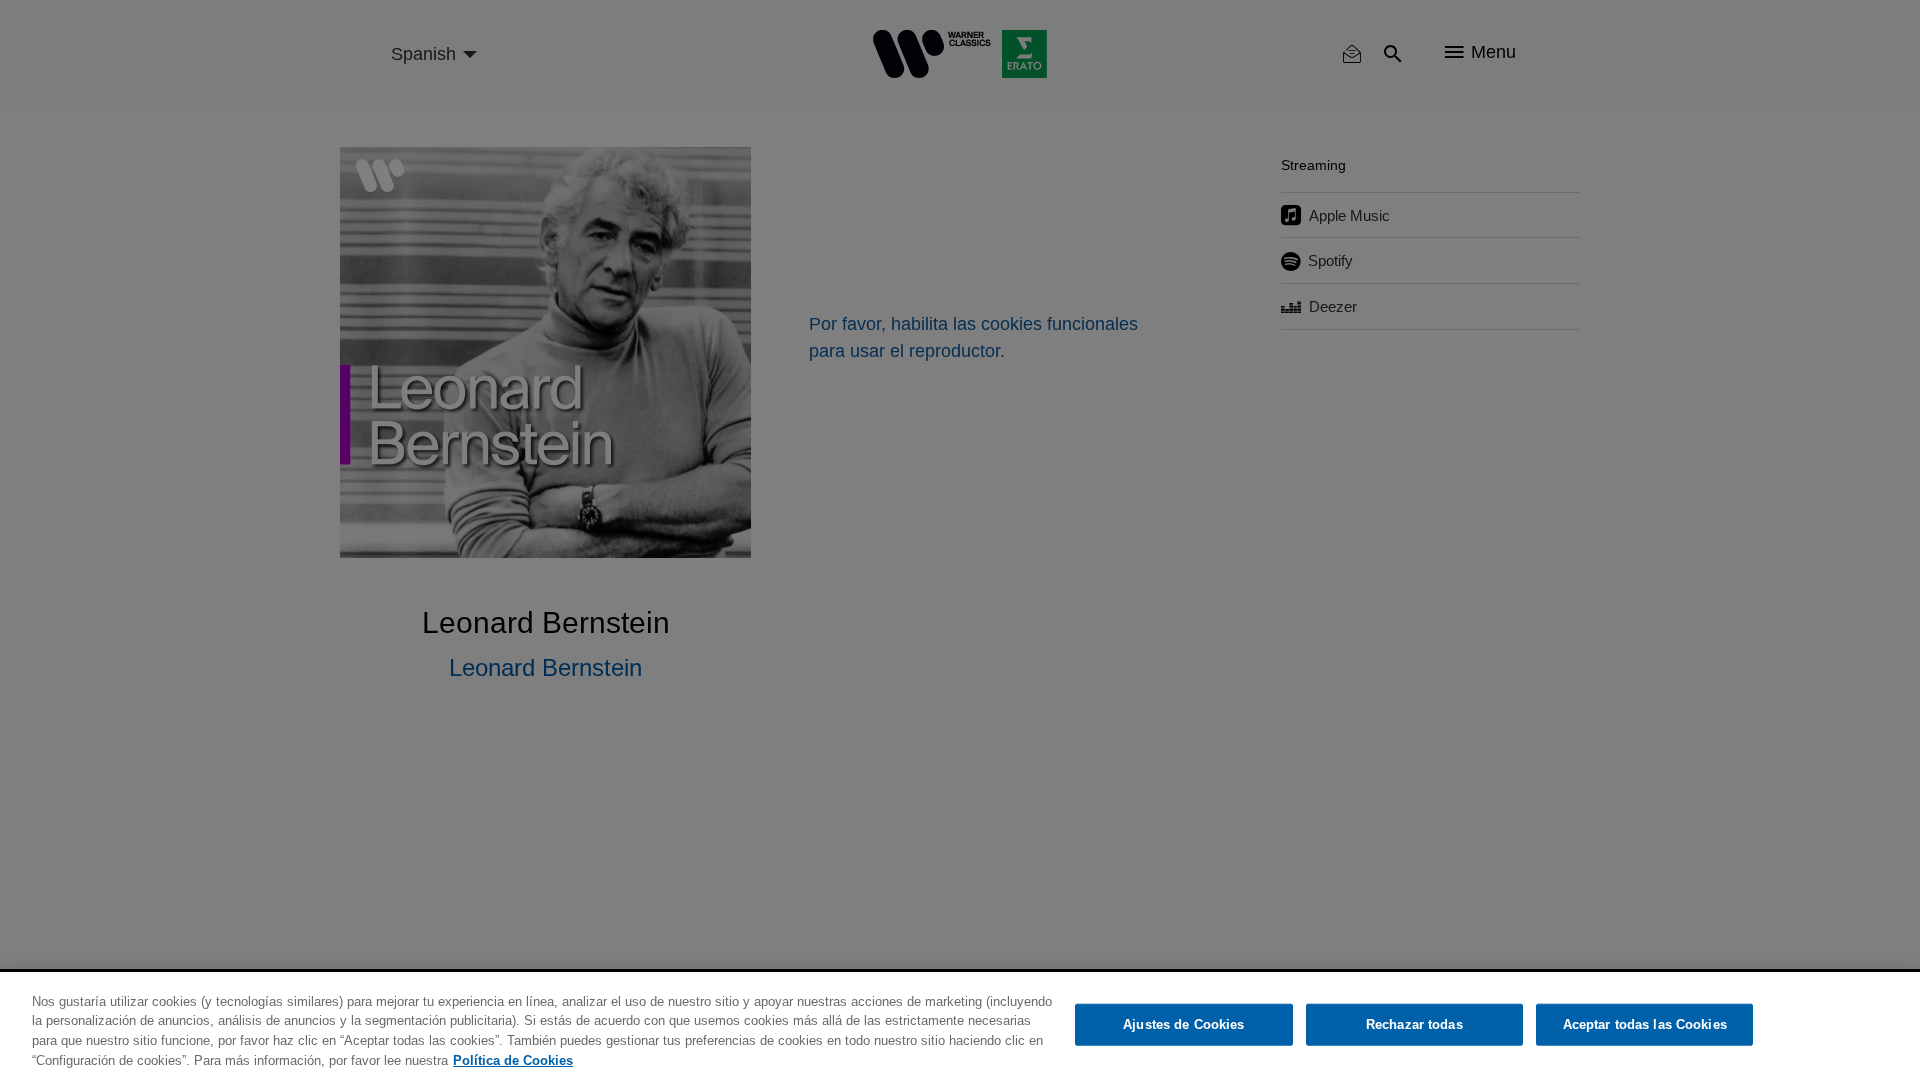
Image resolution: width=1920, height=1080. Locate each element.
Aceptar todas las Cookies (1645, 1024)
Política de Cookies (513, 1059)
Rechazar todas (1414, 1024)
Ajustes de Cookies (1183, 1024)
